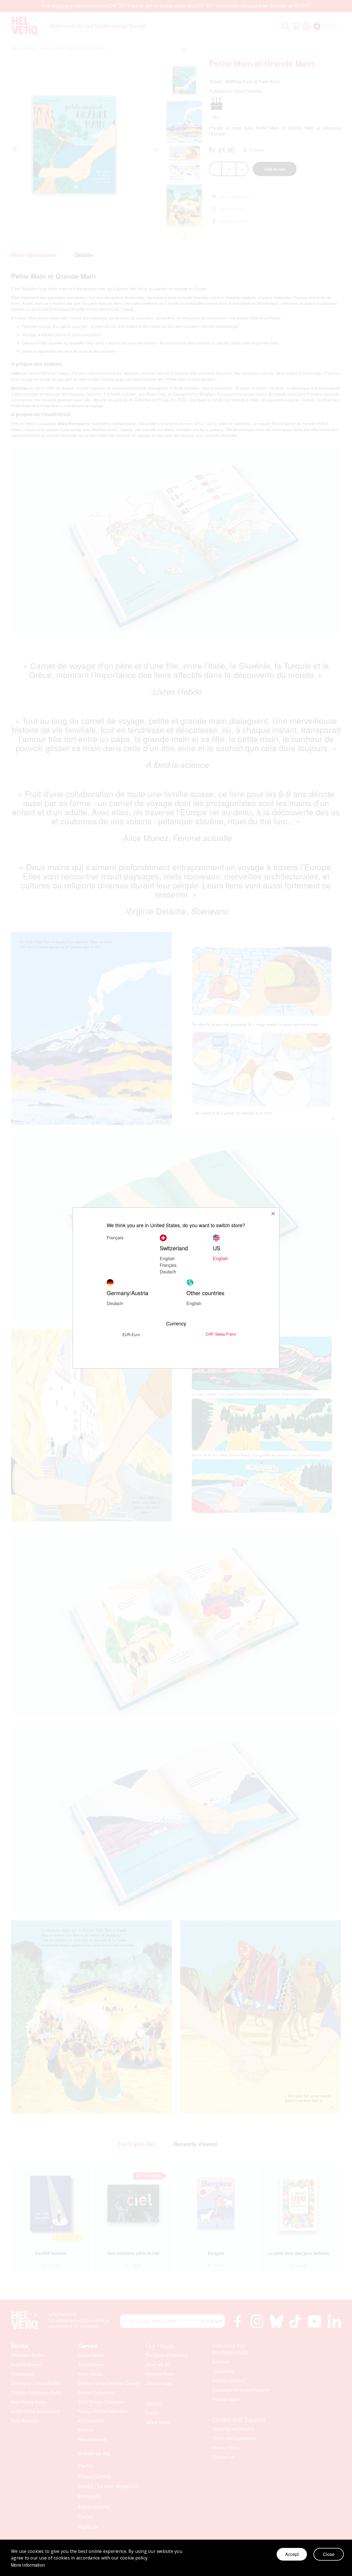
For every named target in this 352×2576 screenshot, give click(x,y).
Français (168, 1265)
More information (28, 2565)
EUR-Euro (131, 1335)
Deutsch (168, 1272)
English (167, 1258)
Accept (292, 2554)
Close (329, 2554)
